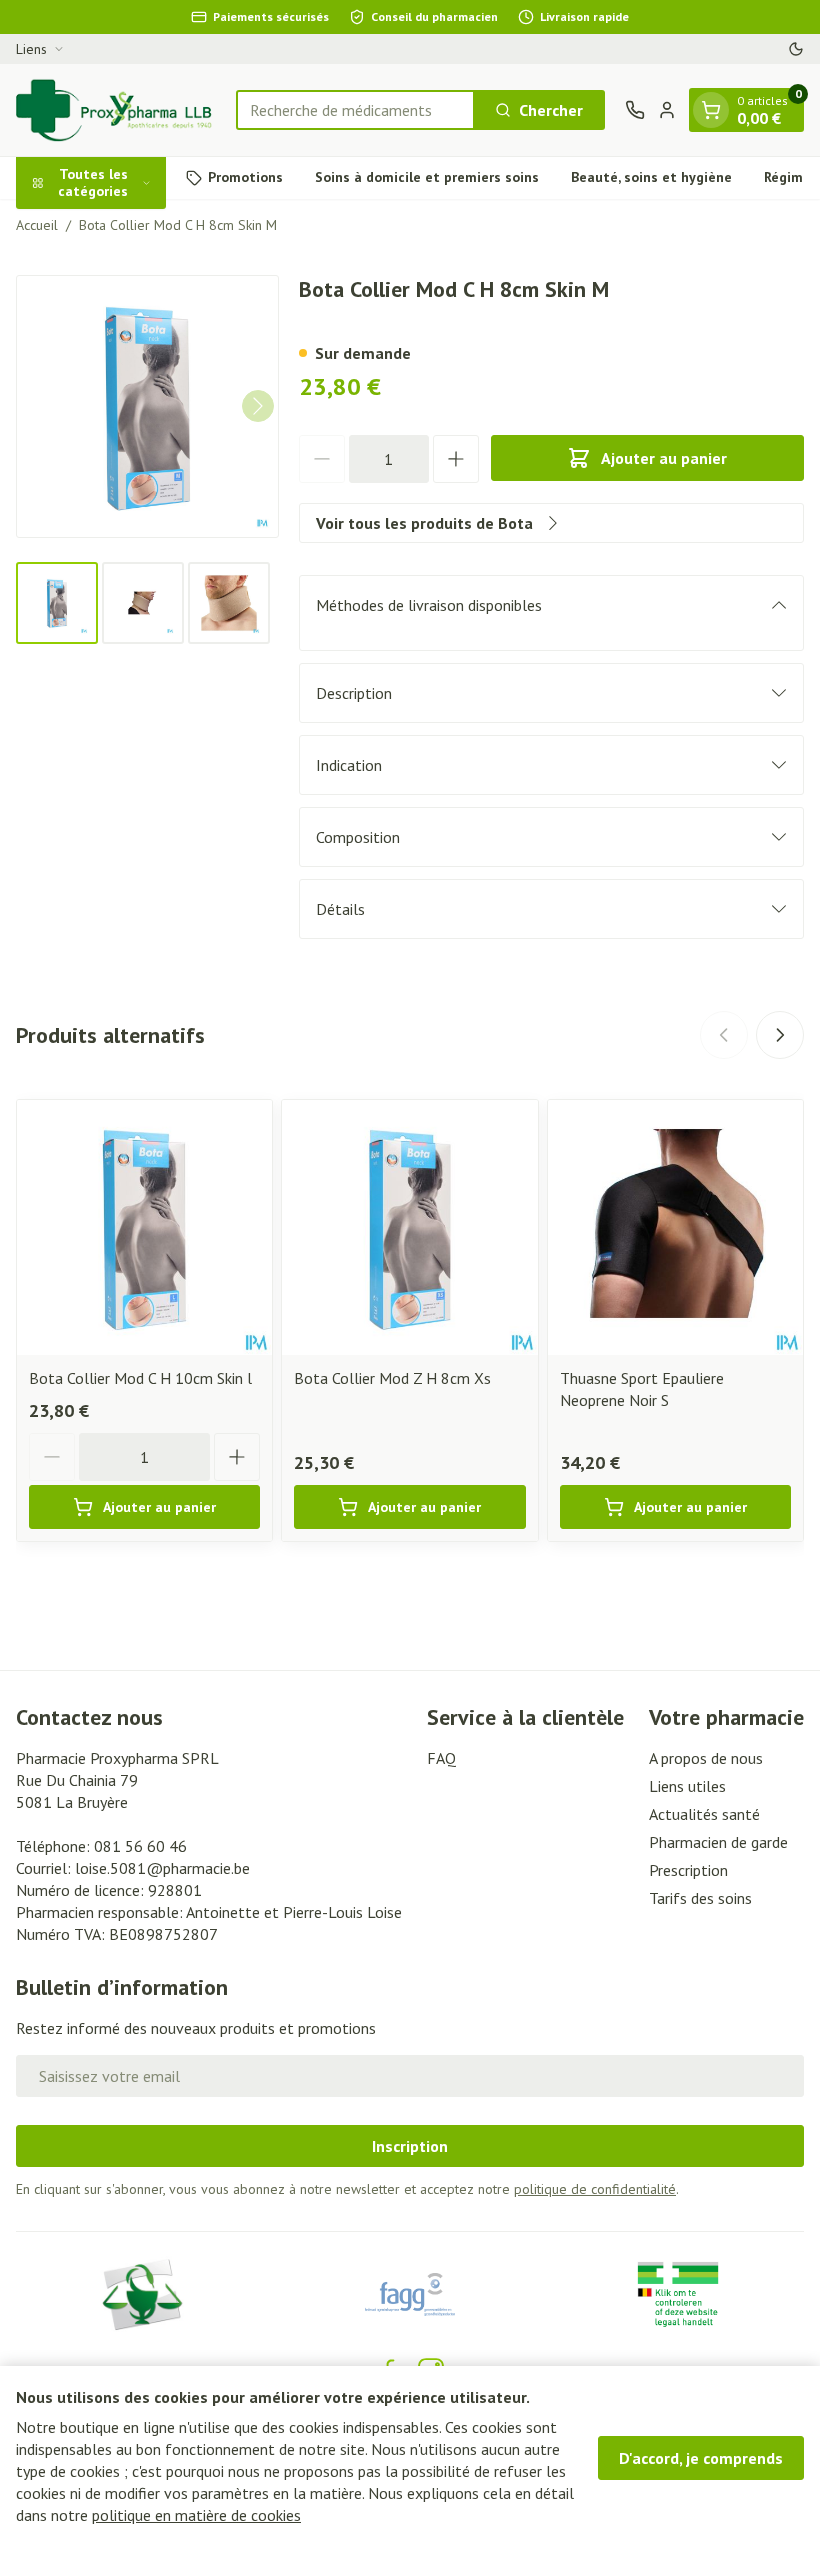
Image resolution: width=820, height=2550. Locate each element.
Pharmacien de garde (718, 1842)
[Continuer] (258, 406)
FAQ (441, 1758)
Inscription (410, 2146)
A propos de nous (706, 1758)
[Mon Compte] (667, 110)
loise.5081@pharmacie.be (162, 1868)
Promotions (245, 177)
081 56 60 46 (140, 1846)
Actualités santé (704, 1814)
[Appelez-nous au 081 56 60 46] (635, 110)
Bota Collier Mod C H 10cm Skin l (140, 1378)
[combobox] (355, 110)
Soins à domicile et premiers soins (427, 177)
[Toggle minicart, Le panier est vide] (711, 110)
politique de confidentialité (595, 2189)
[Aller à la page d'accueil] (116, 110)
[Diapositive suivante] (780, 1035)
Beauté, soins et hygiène (651, 177)
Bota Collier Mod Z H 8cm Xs (392, 1378)
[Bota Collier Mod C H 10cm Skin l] (144, 1227)
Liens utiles (687, 1786)
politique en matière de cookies (196, 2515)
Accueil (37, 225)
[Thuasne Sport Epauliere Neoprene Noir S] (675, 1227)
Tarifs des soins (700, 1898)
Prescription (688, 1870)
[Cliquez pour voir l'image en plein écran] (147, 406)
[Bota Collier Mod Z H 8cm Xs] (409, 1227)
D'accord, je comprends (701, 2458)
